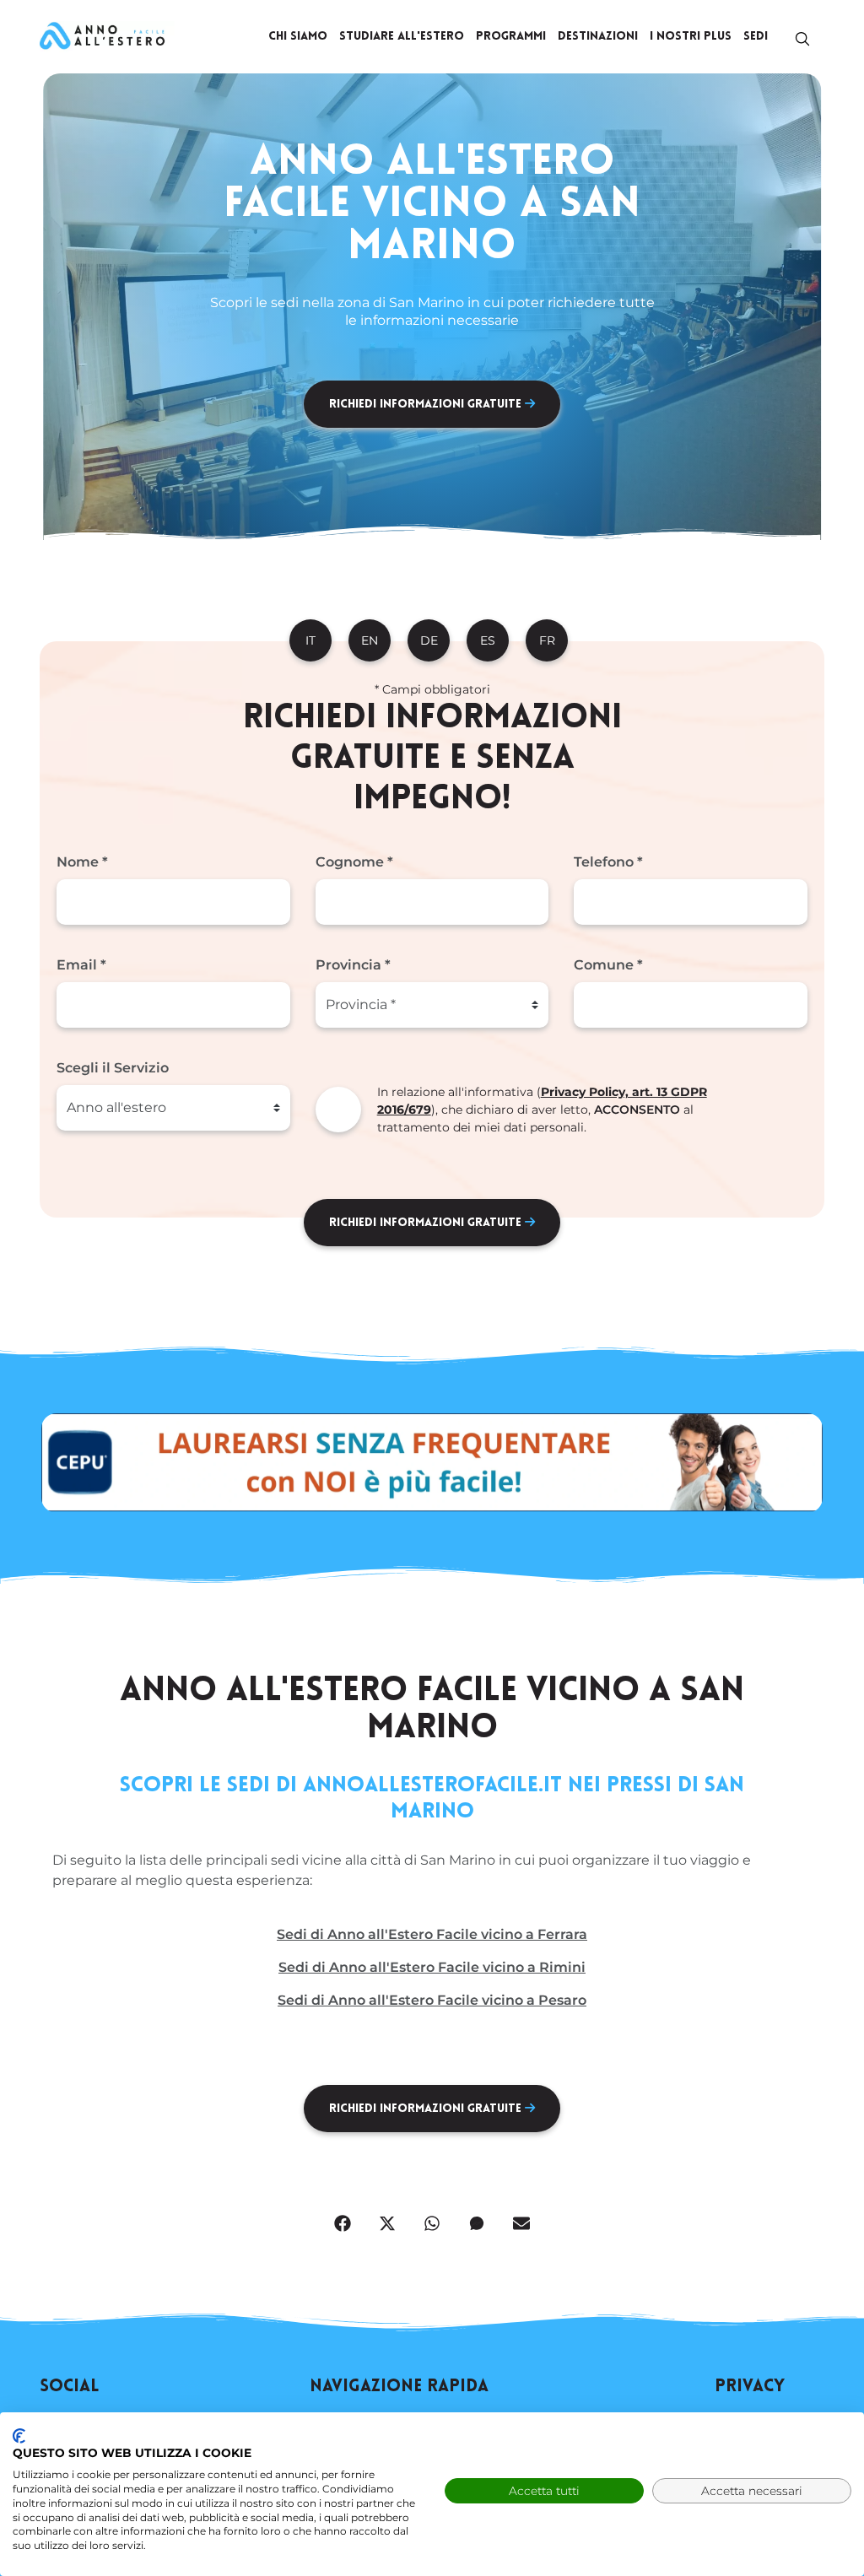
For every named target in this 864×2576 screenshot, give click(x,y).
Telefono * (608, 862)
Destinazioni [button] (598, 37)
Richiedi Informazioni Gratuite (427, 405)
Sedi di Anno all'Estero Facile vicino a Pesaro (432, 2000)
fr (547, 640)
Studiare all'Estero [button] (402, 37)
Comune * (608, 965)
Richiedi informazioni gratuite (427, 1223)
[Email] (521, 2222)
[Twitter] (387, 2222)
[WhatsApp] (432, 2222)
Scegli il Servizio (113, 1068)
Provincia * (353, 965)
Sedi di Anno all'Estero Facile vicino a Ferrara (432, 1934)
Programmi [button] (511, 37)
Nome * (82, 862)
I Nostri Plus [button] (691, 37)
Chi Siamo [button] (298, 37)
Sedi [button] (756, 37)
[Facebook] (343, 2222)
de (429, 640)
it (310, 640)
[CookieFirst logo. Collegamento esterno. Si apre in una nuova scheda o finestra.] (19, 2436)
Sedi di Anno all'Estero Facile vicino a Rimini (432, 1967)
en (370, 640)
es (488, 640)
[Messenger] (477, 2222)
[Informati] (107, 36)
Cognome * (354, 862)
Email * (81, 965)
